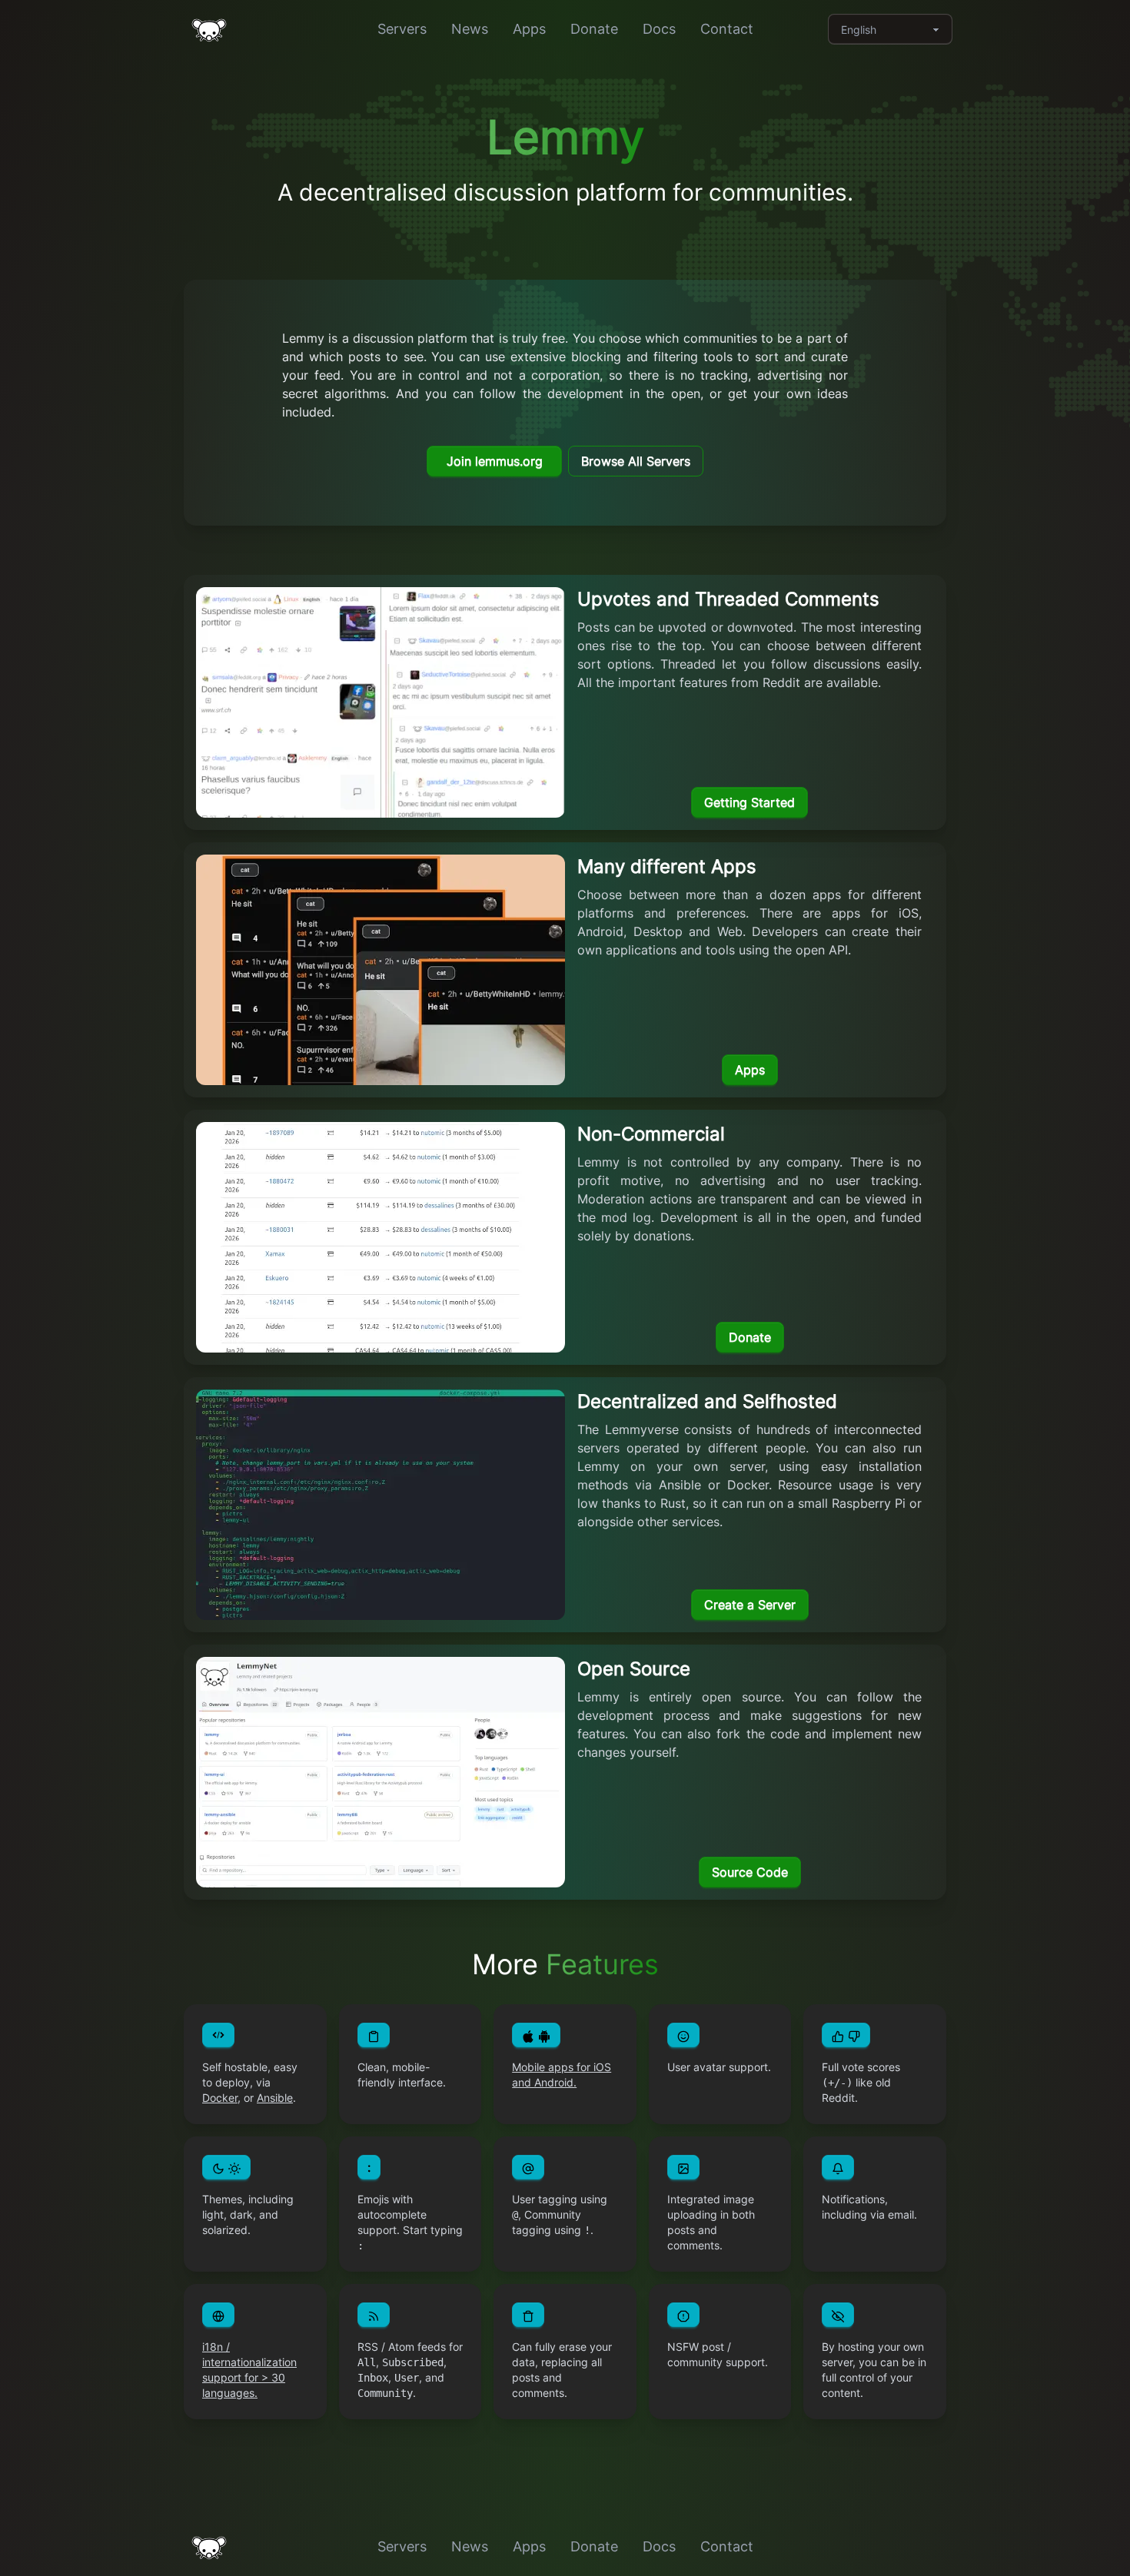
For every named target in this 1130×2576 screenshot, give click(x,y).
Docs (659, 29)
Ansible (275, 2098)
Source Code (750, 1872)
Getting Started (749, 802)
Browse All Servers (636, 461)
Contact (727, 29)
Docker (220, 2098)
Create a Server (750, 1605)
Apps (529, 29)
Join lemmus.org (495, 461)
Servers (402, 29)
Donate (594, 29)
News (470, 29)
